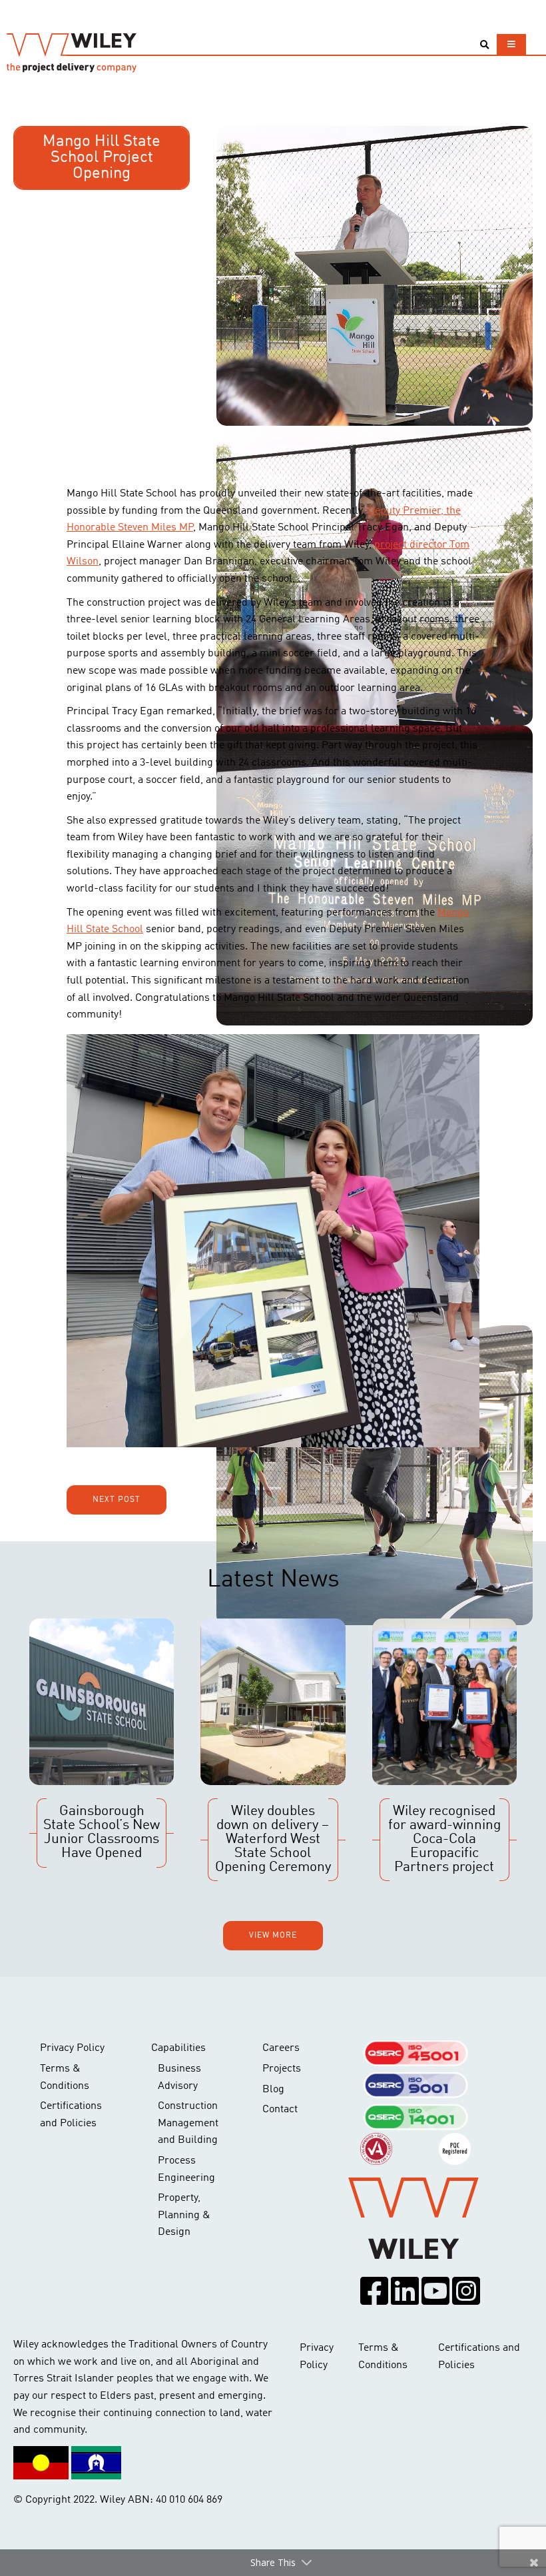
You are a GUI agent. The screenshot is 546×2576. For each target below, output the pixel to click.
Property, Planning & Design (184, 2215)
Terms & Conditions (65, 2078)
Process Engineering (186, 2170)
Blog (273, 2090)
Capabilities (178, 2048)
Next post (117, 1500)
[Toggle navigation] (511, 44)
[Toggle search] (484, 45)
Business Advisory (179, 2078)
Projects (282, 2069)
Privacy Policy (72, 2048)
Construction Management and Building (188, 2123)
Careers (281, 2048)
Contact (280, 2110)
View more (273, 1936)
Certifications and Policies (71, 2115)
